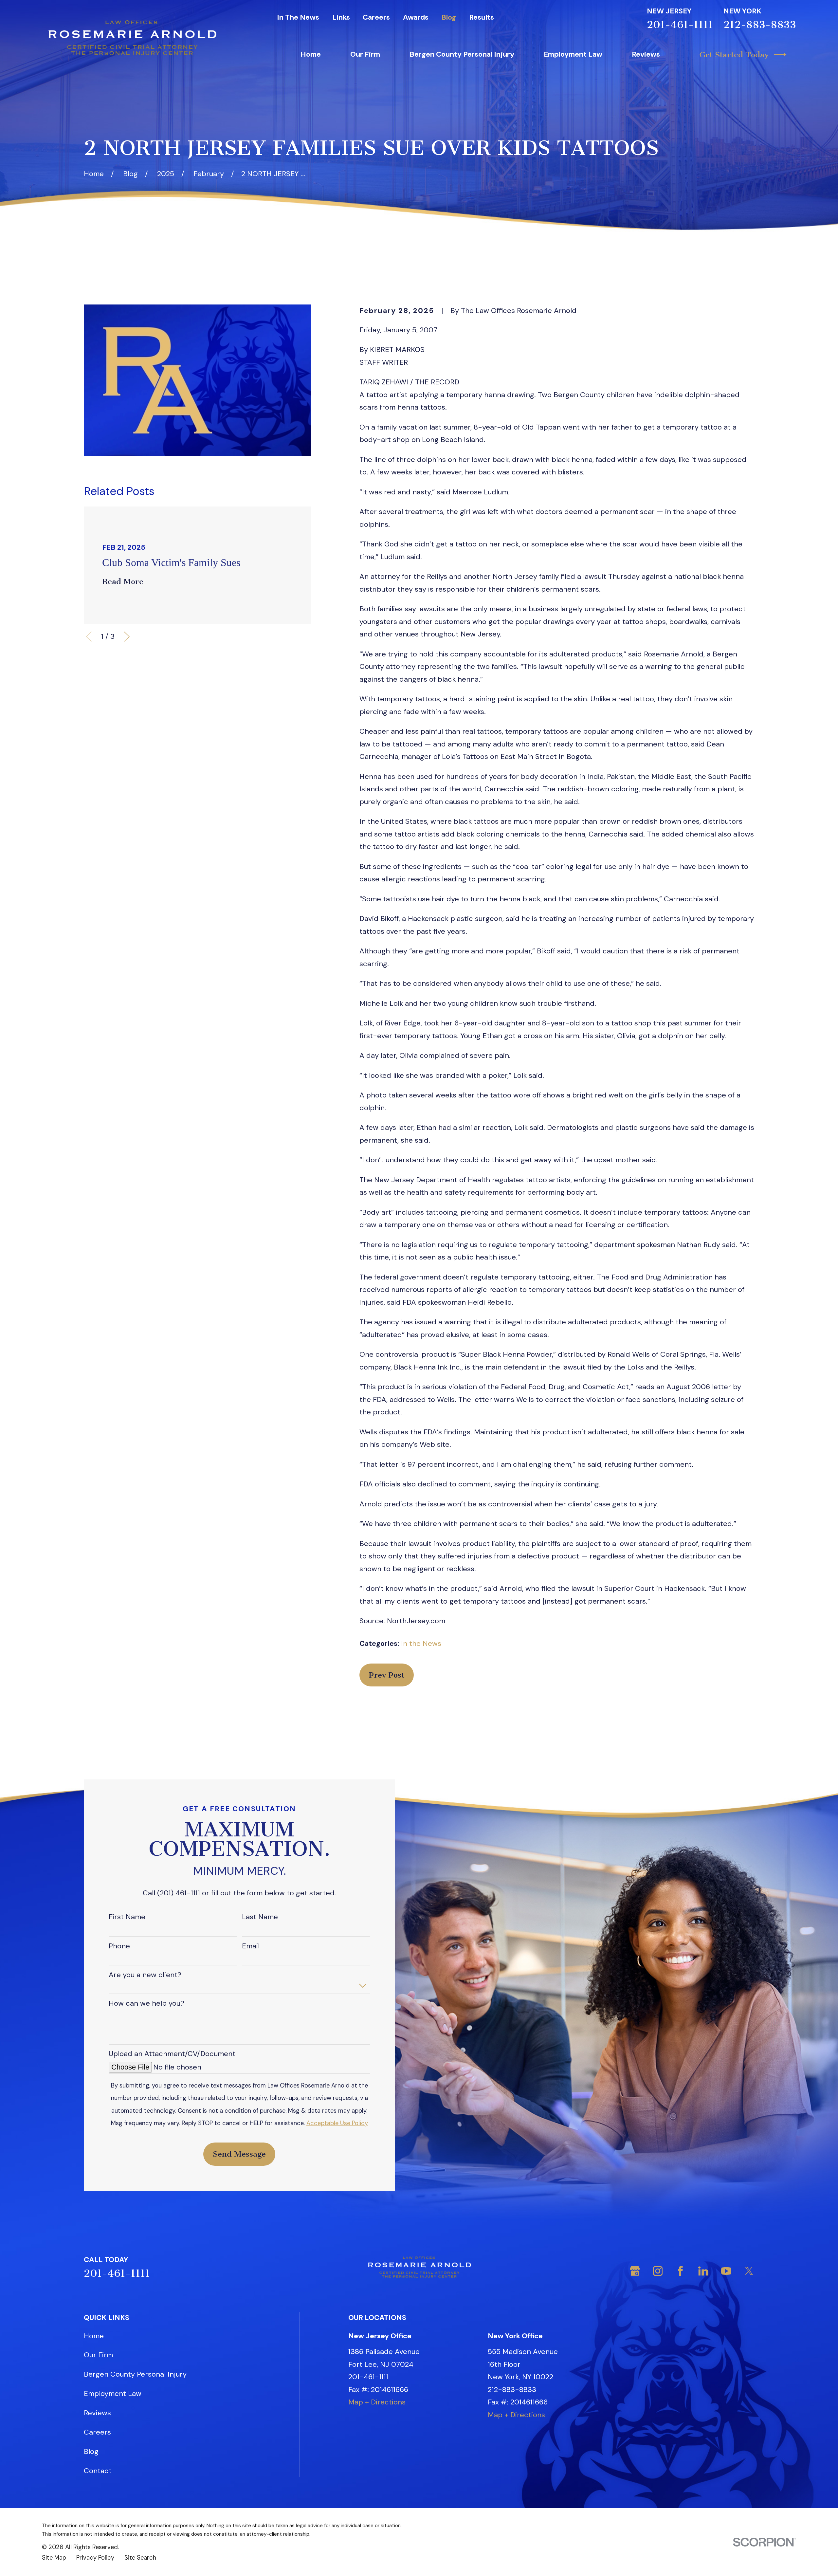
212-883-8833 (760, 25)
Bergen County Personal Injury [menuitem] (462, 54)
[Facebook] (680, 2271)
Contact (98, 2471)
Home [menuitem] (311, 54)
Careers (376, 17)
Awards (416, 17)
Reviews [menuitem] (646, 54)
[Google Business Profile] (635, 2271)
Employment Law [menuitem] (573, 54)
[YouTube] (726, 2271)
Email (251, 1946)
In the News (421, 1643)
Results (482, 17)
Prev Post (387, 1675)
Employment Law (113, 2393)
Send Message (239, 2154)
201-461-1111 (680, 25)
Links (341, 17)
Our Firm (98, 2355)
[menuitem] (54, 2558)
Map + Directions (377, 2402)
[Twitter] (749, 2271)
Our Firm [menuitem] (365, 54)
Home (94, 2336)
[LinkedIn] (703, 2271)
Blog (449, 17)
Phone (119, 1946)
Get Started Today (734, 55)
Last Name (260, 1917)
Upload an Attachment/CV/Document (172, 2054)
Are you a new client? (145, 1975)
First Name (127, 1917)
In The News (298, 17)
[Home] (132, 38)
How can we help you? (146, 2003)
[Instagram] (658, 2271)
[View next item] (127, 637)
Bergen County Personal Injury (135, 2374)
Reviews (97, 2413)
